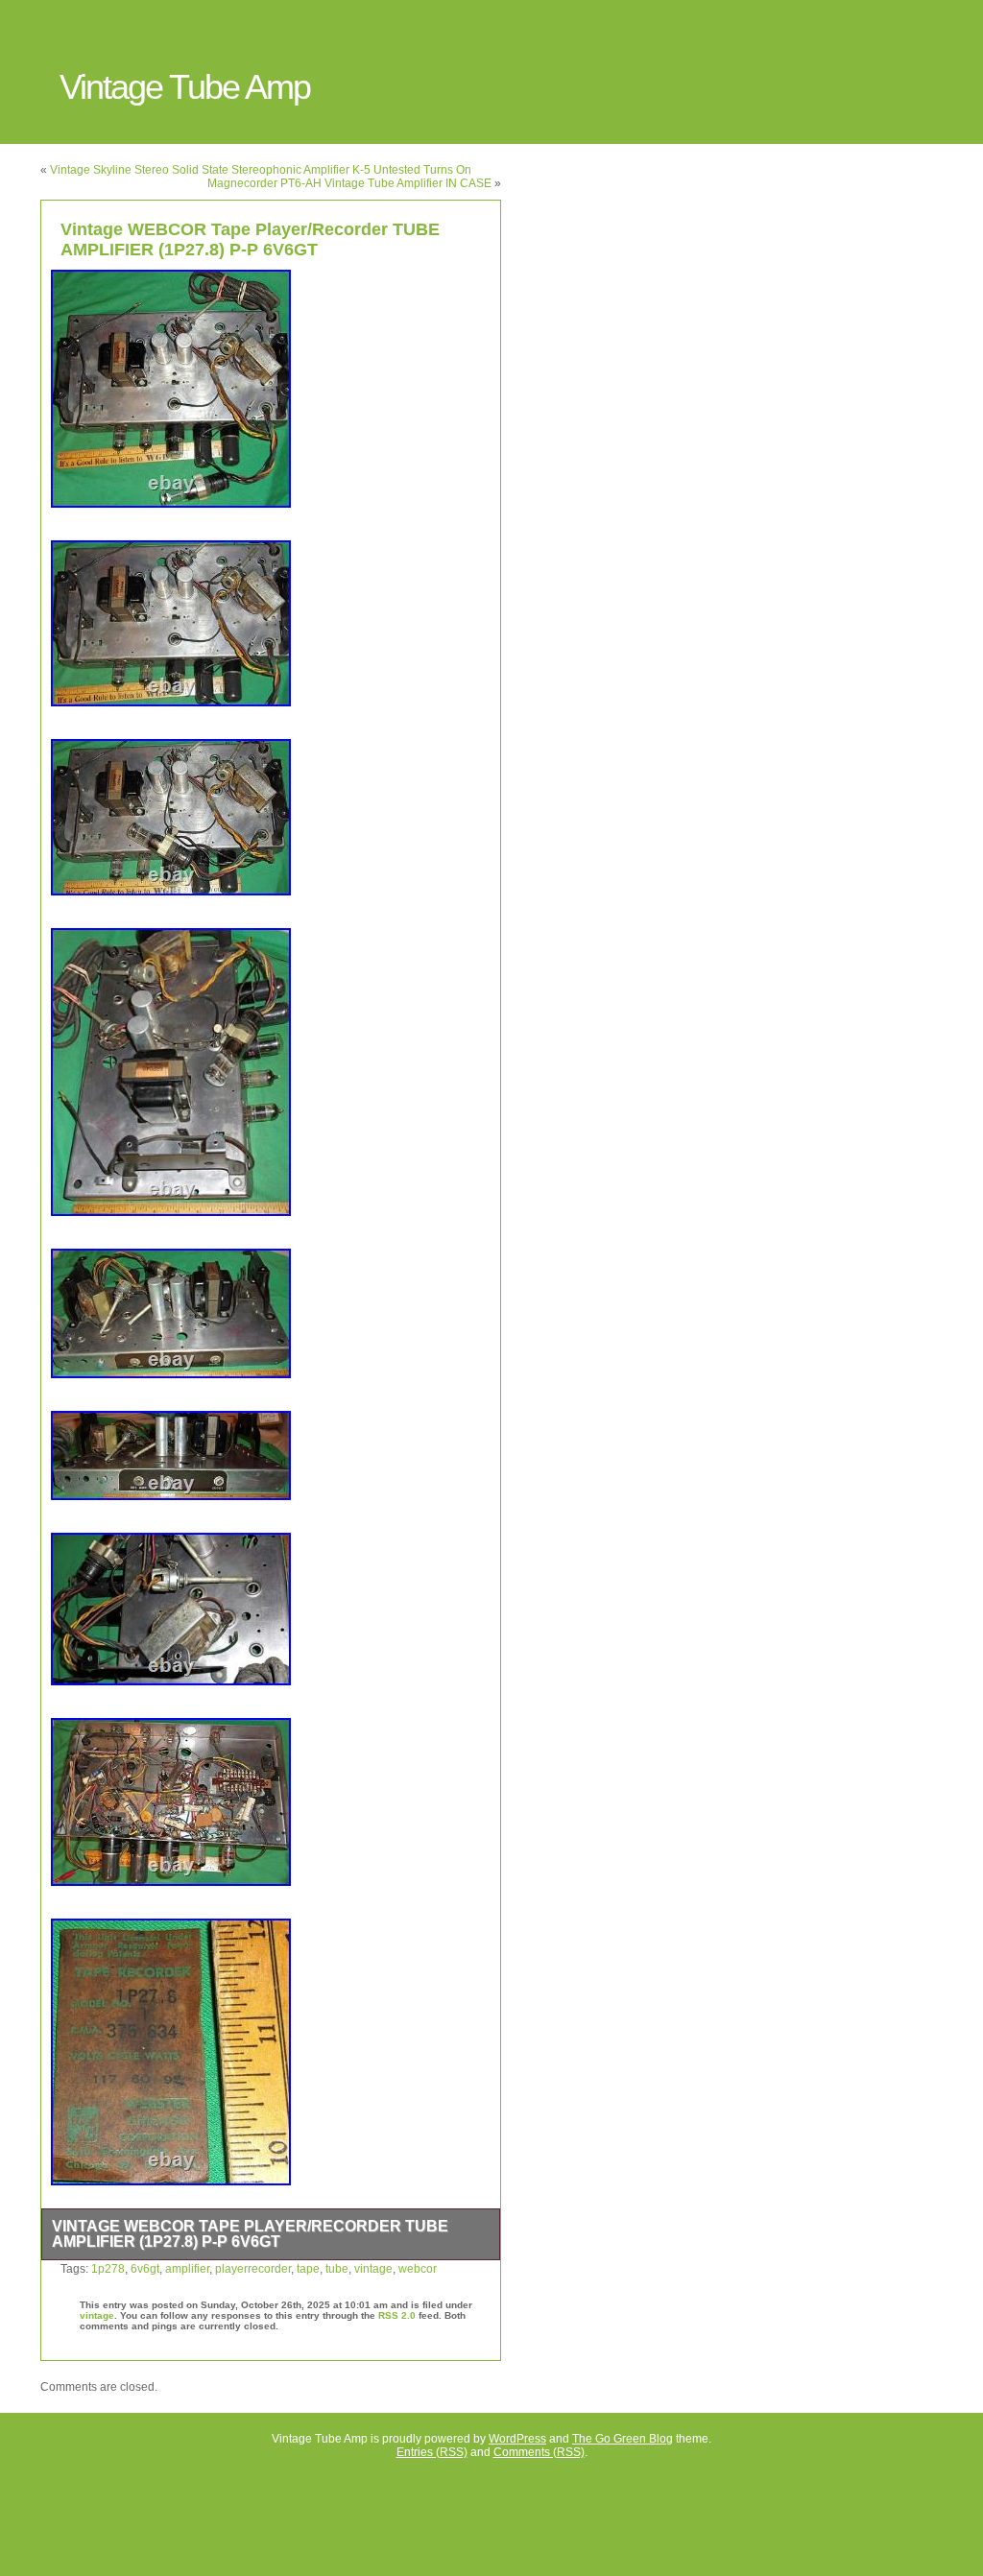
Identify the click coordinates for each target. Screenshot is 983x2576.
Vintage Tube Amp (185, 87)
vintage (373, 2269)
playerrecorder (253, 2269)
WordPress (517, 2439)
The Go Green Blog (623, 2439)
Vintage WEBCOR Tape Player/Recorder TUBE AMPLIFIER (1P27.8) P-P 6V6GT (250, 239)
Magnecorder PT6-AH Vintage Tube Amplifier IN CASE (349, 183)
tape (308, 2269)
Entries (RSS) (432, 2452)
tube (337, 2269)
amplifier (187, 2269)
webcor (418, 2269)
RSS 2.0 (397, 2315)
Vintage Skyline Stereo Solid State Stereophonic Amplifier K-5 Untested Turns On (261, 170)
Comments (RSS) (539, 2452)
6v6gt (145, 2269)
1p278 (108, 2269)
